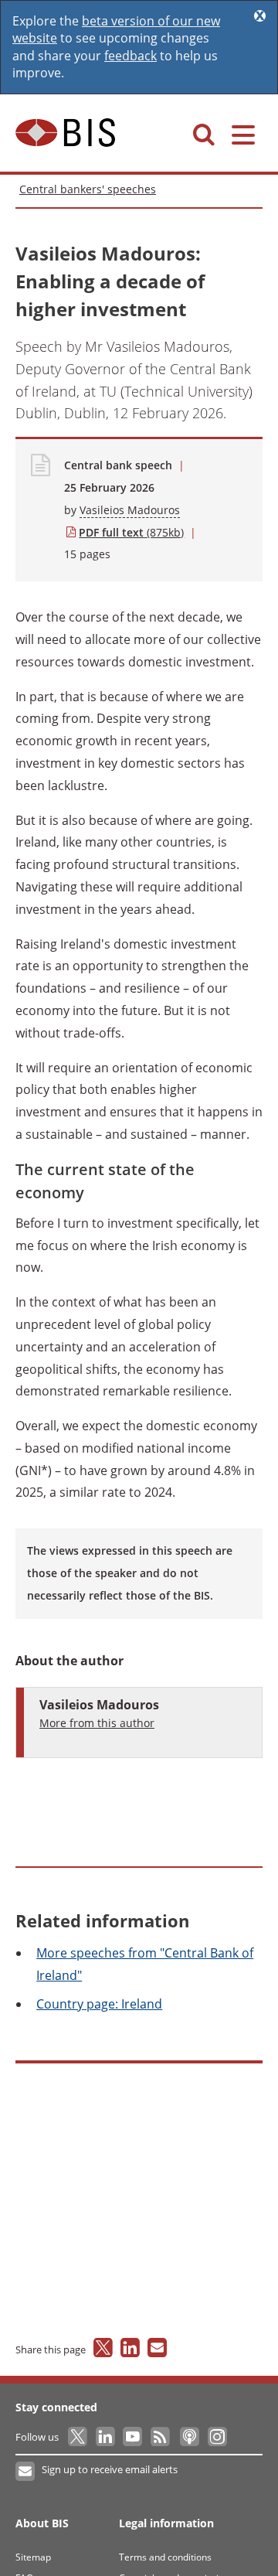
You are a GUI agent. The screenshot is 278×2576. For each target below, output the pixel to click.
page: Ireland (99, 2004)
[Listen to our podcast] (189, 2437)
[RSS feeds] (161, 2437)
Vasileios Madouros (130, 510)
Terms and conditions (165, 2557)
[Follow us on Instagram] (217, 2437)
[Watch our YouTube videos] (134, 2437)
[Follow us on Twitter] (78, 2437)
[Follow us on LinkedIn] (106, 2437)
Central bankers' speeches (88, 189)
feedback (131, 56)
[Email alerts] (26, 2472)
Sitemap (33, 2557)
